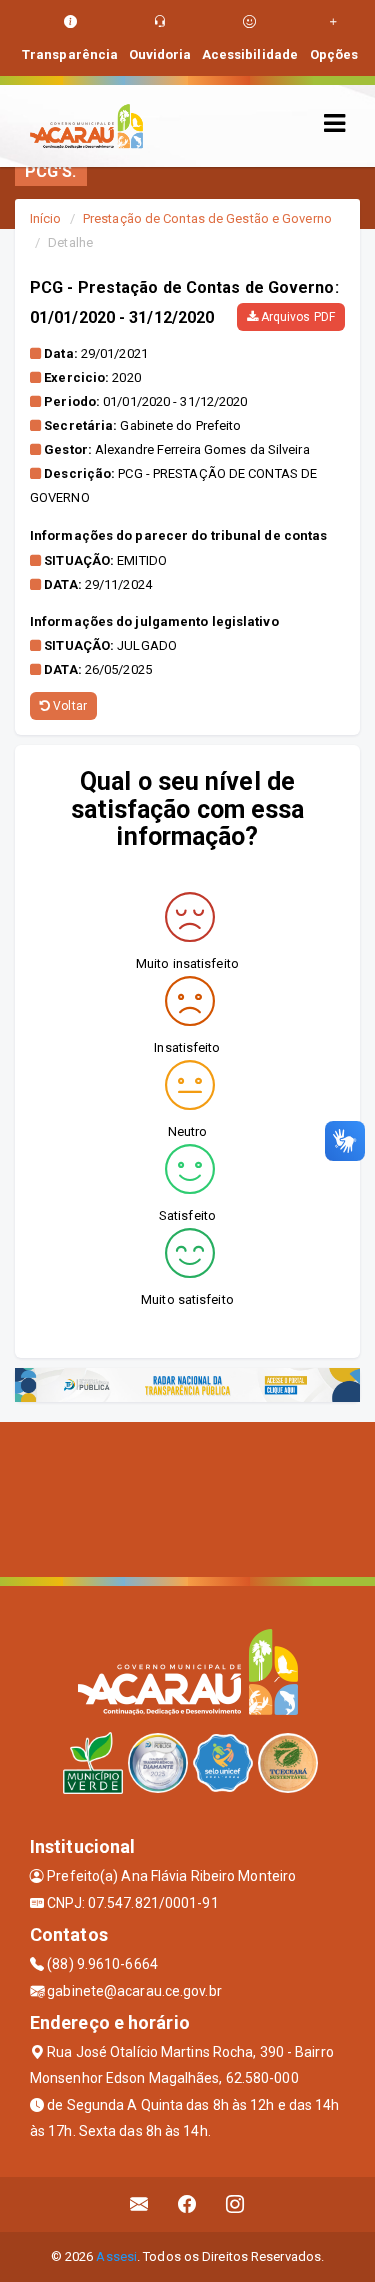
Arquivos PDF (296, 317)
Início (46, 218)
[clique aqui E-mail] (139, 2204)
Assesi (116, 2256)
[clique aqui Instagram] (235, 2204)
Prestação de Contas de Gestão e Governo (207, 218)
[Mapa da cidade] (187, 1497)
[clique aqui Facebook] (187, 2204)
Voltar (68, 706)
